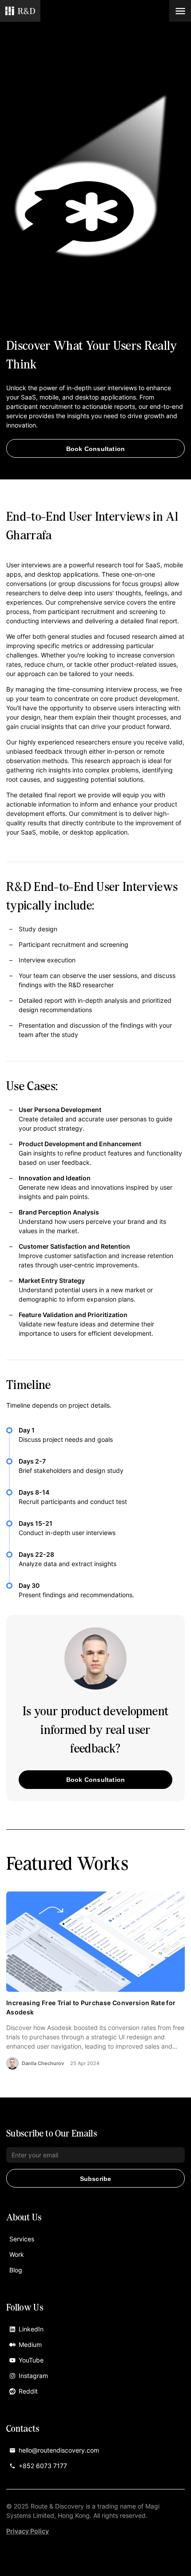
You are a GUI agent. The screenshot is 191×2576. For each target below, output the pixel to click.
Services (22, 2239)
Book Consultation (95, 449)
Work (17, 2254)
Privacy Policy (28, 2531)
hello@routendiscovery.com (59, 2450)
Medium (30, 2345)
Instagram (33, 2376)
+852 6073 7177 (43, 2466)
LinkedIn (31, 2329)
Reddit (28, 2391)
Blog (16, 2270)
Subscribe (96, 2179)
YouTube (31, 2360)
